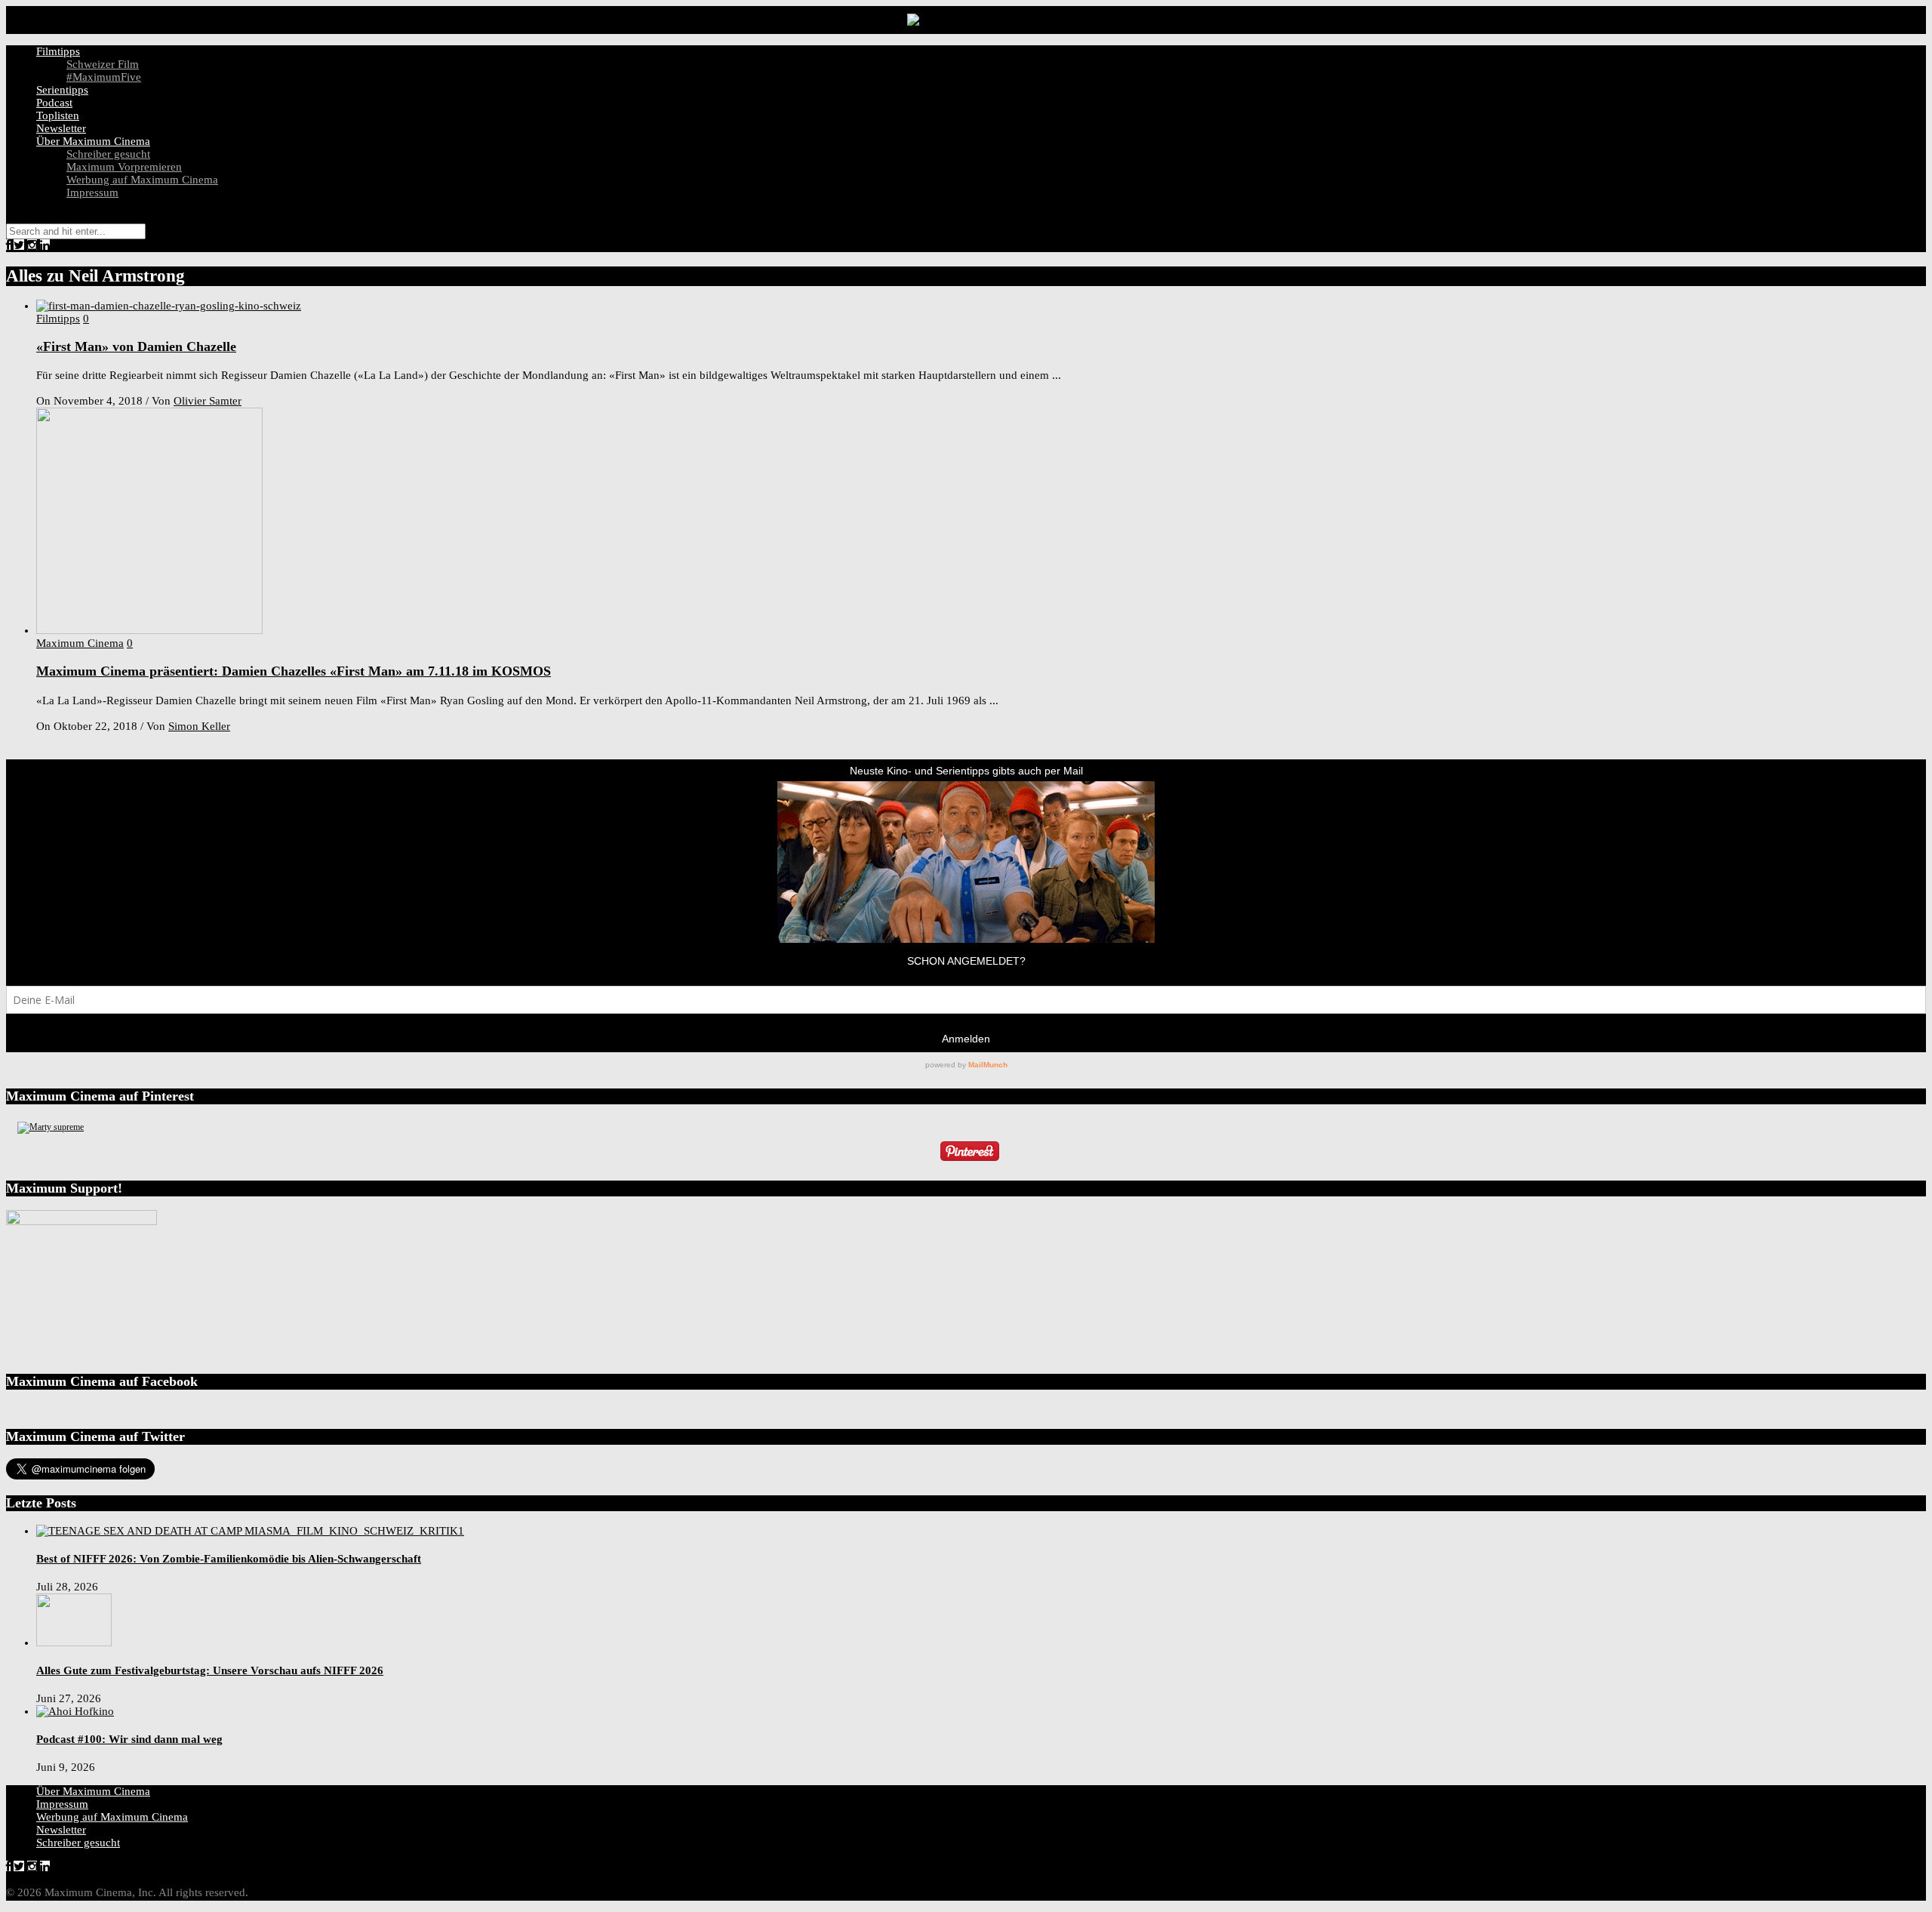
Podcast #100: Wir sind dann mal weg (129, 1739)
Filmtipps (58, 51)
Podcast (54, 103)
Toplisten (58, 115)
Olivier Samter (208, 401)
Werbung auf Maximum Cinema (142, 180)
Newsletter (61, 128)
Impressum (92, 192)
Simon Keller (199, 726)
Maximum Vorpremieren (124, 167)
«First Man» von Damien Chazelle (136, 346)
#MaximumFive (104, 77)
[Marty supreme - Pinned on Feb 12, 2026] (51, 1127)
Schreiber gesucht (108, 154)
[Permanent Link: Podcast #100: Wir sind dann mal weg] (75, 1711)
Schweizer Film (103, 64)
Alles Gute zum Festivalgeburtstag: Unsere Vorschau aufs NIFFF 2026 (210, 1670)
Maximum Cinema (80, 643)
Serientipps (62, 90)
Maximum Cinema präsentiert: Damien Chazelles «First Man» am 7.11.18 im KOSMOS (294, 671)
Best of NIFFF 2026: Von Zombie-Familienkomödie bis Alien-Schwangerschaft (229, 1559)
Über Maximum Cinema (93, 141)
